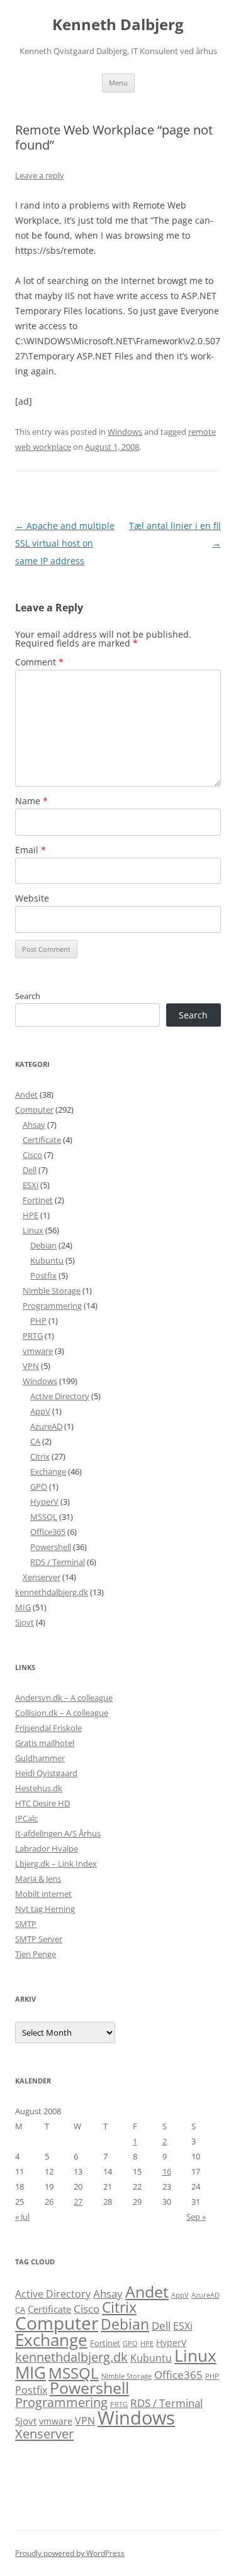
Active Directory (60, 1396)
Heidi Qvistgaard (46, 1773)
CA (35, 1441)
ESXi (31, 1185)
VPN (31, 1366)
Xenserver (42, 1577)
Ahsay (34, 1125)
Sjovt (25, 1622)
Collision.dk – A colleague (62, 1713)
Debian (43, 1245)
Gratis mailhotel (45, 1743)
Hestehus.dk (39, 1788)
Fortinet (38, 1200)
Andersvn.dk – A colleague (64, 1698)
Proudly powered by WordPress (70, 2553)
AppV (40, 1411)
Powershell (51, 1547)
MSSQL (44, 1517)
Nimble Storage (52, 1291)
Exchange (48, 1471)
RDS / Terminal (58, 1562)
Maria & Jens (38, 1879)
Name (31, 801)
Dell (30, 1170)
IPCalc (26, 1818)
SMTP (26, 1924)
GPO (39, 1487)
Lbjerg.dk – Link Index (56, 1864)
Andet (26, 1094)
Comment (39, 662)
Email (31, 850)
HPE (31, 1215)
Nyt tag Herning (45, 1909)
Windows (125, 432)
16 (167, 2171)
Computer (34, 1110)
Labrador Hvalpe (47, 1848)
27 (78, 2202)
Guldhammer (40, 1758)
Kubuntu (47, 1260)
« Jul (22, 2217)
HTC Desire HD (42, 1803)
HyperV (44, 1502)
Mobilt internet (43, 1894)
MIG (23, 1607)
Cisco (32, 1155)
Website (32, 898)
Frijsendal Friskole (48, 1728)
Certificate (42, 1140)
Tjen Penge (36, 1954)
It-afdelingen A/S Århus (58, 1833)
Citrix (40, 1456)
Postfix (43, 1275)
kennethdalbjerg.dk (52, 1592)
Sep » (196, 2217)
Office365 (48, 1532)
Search (28, 996)
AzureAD (46, 1426)
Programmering (52, 1306)
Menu (118, 83)
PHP (38, 1321)
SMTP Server (39, 1939)
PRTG (33, 1336)
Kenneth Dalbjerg (118, 25)
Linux (33, 1230)
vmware (38, 1351)
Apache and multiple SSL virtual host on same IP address (65, 543)
